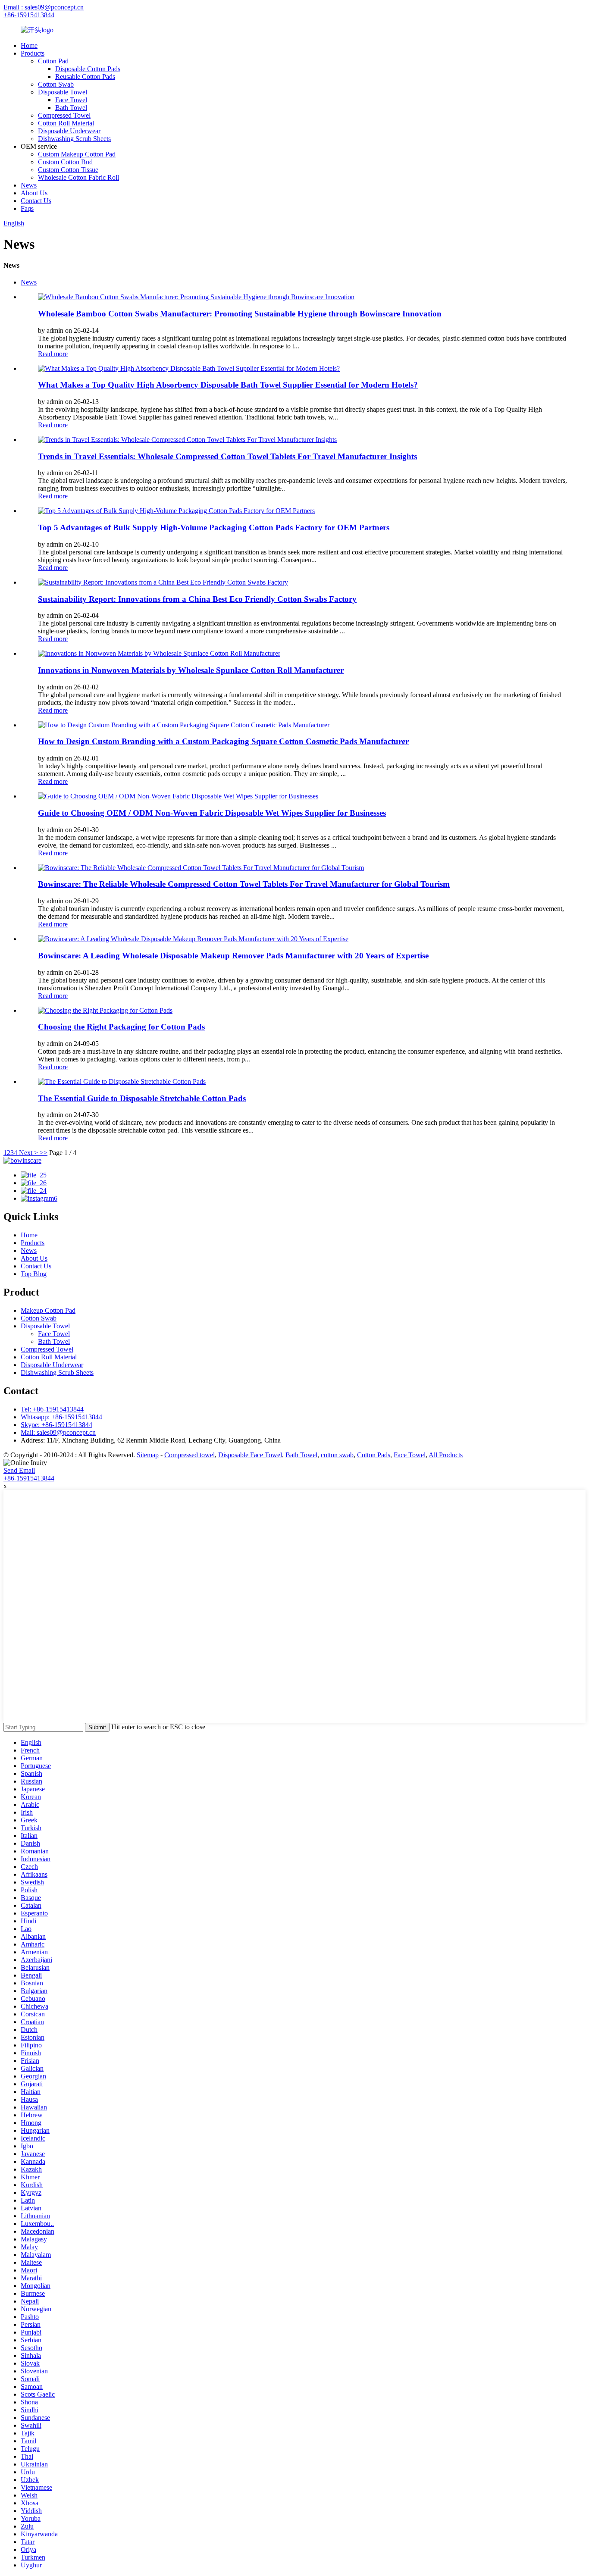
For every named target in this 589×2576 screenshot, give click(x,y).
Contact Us (36, 201)
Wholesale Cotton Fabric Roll (78, 177)
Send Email (19, 1470)
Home (29, 45)
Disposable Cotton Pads (88, 69)
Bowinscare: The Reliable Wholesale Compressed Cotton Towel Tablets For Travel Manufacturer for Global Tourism (244, 884)
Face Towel (71, 100)
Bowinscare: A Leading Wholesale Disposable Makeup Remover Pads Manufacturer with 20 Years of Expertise (233, 956)
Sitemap (148, 1455)
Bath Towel (71, 108)
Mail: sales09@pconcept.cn (58, 1432)
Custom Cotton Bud (65, 162)
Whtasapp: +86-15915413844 (61, 1417)
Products (33, 53)
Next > (28, 1153)
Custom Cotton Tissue (68, 170)
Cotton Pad (53, 61)
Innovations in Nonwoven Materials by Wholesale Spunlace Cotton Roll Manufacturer (191, 670)
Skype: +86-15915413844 (56, 1425)
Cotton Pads (374, 1455)
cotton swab (337, 1455)
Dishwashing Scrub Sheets (74, 139)
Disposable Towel (63, 92)
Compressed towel (190, 1455)
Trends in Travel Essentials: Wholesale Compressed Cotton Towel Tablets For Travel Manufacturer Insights (227, 456)
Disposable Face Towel (250, 1455)
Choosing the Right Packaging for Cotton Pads (121, 1027)
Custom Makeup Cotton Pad (77, 154)
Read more (53, 354)
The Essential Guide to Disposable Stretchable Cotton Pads (142, 1098)
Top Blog (34, 1274)
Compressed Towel (64, 115)
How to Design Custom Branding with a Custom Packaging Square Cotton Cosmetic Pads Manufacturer (223, 741)
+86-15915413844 (29, 15)
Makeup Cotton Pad (48, 1310)
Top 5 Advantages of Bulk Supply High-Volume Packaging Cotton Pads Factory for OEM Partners (214, 527)
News (29, 185)
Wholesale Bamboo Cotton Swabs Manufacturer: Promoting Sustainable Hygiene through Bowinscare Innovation (240, 314)
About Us (34, 193)
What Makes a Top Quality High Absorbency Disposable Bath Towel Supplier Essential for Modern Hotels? (228, 385)
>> (44, 1153)
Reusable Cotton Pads (85, 77)
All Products (446, 1455)
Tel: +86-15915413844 (52, 1409)
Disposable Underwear (69, 131)
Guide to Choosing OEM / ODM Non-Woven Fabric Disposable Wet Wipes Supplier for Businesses (212, 813)
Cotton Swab (56, 84)
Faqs (27, 208)
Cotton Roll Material (66, 123)
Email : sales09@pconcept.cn (44, 7)
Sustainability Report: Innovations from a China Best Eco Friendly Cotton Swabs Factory (197, 599)
